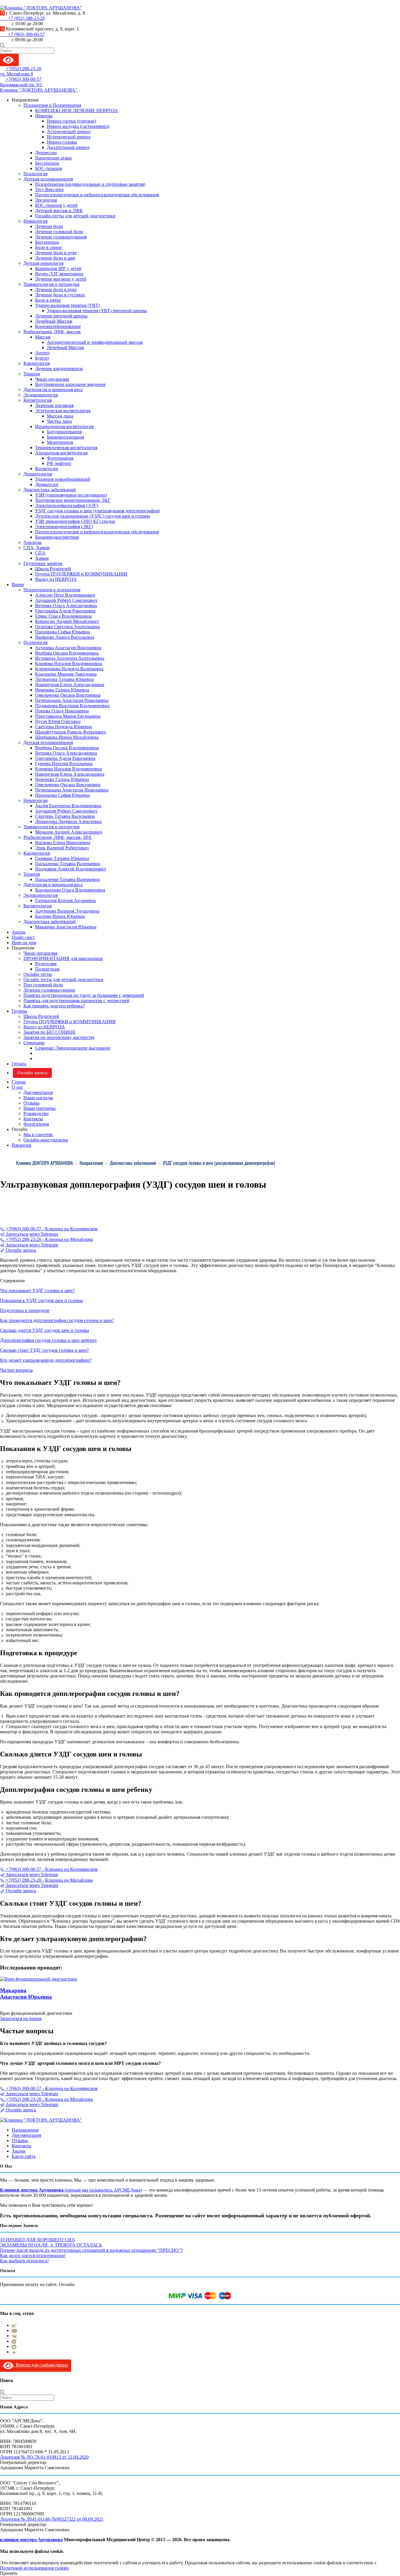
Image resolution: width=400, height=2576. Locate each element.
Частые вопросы (16, 1370)
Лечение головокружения (61, 237)
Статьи (19, 1082)
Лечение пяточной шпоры (61, 316)
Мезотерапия (60, 442)
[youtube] (14, 2330)
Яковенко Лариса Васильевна (65, 637)
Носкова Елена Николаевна (63, 843)
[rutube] (14, 2325)
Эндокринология (41, 395)
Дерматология (38, 474)
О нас (17, 1087)
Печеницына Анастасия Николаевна (72, 700)
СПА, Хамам (36, 548)
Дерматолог (47, 484)
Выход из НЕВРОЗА (56, 579)
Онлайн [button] (20, 1129)
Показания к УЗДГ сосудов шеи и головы (41, 1300)
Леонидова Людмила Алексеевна (68, 821)
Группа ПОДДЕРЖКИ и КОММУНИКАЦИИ (81, 574)
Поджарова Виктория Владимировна (72, 706)
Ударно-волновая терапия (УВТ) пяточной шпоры (97, 311)
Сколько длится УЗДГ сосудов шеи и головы (45, 1330)
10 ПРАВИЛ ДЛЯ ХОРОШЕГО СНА (37, 2240)
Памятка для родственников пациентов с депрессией (76, 1001)
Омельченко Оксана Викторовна (68, 695)
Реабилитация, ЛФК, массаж (52, 332)
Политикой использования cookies (34, 2568)
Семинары (34, 1043)
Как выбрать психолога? (24, 2261)
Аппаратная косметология (61, 453)
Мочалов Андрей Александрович (69, 832)
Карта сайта (24, 2156)
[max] (14, 2346)
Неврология (35, 221)
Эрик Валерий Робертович (62, 848)
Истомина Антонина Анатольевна (70, 658)
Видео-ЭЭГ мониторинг (60, 274)
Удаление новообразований (63, 479)
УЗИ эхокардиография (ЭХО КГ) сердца (75, 521)
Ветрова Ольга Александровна (66, 606)
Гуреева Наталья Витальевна (64, 764)
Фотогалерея (36, 1124)
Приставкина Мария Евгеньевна (68, 716)
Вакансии (22, 1145)
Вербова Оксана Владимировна (67, 653)
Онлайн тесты (38, 974)
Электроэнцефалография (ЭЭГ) (67, 505)
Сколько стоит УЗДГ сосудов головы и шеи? (44, 1350)
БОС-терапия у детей (56, 205)
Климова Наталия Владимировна (69, 663)
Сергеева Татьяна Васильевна (65, 816)
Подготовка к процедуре (25, 1310)
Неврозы (44, 116)
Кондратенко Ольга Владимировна (70, 890)
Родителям (46, 964)
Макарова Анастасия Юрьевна (66, 927)
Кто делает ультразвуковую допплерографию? (46, 1360)
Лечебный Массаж (54, 321)
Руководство (36, 1113)
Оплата (19, 1064)
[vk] (14, 2336)
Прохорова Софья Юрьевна (63, 632)
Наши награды (38, 1098)
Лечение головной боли (59, 232)
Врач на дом (24, 943)
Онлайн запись (32, 1073)
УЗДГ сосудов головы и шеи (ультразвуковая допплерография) (98, 511)
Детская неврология (43, 263)
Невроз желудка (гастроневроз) (78, 126)
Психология (35, 174)
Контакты (33, 1119)
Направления (25, 2130)
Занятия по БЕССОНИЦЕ (49, 1032)
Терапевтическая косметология (66, 448)
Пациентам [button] (23, 948)
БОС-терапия (48, 168)
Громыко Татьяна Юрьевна (62, 858)
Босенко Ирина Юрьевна (60, 916)
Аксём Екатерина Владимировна (68, 806)
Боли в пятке (48, 300)
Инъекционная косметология (64, 426)
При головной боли (43, 985)
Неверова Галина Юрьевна (62, 690)
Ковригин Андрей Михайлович (67, 621)
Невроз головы (62, 142)
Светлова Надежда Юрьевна (64, 727)
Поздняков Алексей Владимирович (71, 869)
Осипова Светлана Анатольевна (67, 627)
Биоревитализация (65, 437)
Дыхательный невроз (68, 147)
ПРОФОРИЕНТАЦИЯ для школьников (63, 958)
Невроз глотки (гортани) (71, 121)
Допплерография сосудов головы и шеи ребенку (48, 1340)
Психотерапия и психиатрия (52, 590)
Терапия (32, 374)
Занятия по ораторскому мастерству (59, 1037)
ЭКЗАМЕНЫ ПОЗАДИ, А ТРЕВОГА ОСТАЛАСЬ (51, 2245)
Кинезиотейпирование (58, 326)
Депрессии (46, 153)
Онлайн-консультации (46, 1140)
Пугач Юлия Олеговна (58, 721)
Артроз (42, 353)
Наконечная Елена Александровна (70, 685)
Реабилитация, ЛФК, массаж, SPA (58, 837)
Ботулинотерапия (64, 432)
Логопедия (46, 200)
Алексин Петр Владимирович (65, 595)
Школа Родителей (53, 569)
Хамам (42, 558)
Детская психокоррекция (48, 179)
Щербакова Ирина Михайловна (67, 737)
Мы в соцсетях (38, 1135)
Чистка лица (59, 421)
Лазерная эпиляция (54, 405)
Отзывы (31, 1103)
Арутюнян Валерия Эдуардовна (67, 911)
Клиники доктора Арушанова (32, 2190)
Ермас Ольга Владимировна (63, 616)
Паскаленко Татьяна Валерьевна (67, 864)
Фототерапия (60, 458)
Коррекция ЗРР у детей (58, 268)
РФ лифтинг (59, 463)
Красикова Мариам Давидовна (66, 674)
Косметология (37, 400)
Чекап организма (52, 379)
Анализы (33, 542)
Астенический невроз (69, 132)
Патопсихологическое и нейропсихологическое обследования (97, 195)
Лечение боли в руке (56, 253)
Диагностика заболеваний (50, 490)
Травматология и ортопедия (51, 284)
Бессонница (47, 163)
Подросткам (47, 969)
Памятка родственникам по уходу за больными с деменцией (84, 995)
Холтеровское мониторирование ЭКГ (73, 500)
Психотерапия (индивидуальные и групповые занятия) (90, 184)
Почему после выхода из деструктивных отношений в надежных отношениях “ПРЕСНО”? (91, 2250)
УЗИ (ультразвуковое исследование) (71, 495)
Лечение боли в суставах (60, 295)
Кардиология (37, 363)
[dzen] (14, 2352)
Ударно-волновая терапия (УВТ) (67, 305)
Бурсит (42, 358)
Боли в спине (48, 247)
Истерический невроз (69, 137)
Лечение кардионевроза (59, 369)
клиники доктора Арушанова (31, 2540)
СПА (40, 553)
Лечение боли (49, 226)
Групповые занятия (43, 563)
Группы (19, 1011)
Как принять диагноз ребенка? (54, 1006)
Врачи (18, 584)
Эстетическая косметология (63, 411)
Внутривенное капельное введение (70, 384)
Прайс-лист (23, 937)
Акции (19, 932)
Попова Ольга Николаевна (62, 711)
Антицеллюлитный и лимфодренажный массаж (95, 342)
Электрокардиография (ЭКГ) (64, 527)
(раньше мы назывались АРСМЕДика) (103, 2190)
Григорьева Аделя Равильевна (65, 611)
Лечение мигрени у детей (61, 279)
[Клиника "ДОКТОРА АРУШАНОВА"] (41, 2120)
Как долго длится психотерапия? (33, 2255)
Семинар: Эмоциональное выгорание (73, 1048)
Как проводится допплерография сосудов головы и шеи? (57, 1320)
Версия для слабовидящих (41, 2365)
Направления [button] (25, 100)
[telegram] (14, 2341)
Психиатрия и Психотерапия (52, 105)
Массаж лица (60, 416)
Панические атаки (53, 158)
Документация (38, 1092)
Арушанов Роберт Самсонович (66, 600)
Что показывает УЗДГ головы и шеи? (37, 1290)
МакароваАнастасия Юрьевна (26, 1994)
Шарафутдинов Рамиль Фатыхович (70, 732)
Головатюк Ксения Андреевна (65, 900)
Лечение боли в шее (55, 258)
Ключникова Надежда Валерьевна (69, 669)
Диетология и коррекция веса (53, 390)
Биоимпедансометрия (57, 537)
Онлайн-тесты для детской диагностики (75, 216)
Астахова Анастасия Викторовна (68, 648)
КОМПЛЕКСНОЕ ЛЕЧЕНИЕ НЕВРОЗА (77, 110)
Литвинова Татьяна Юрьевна (64, 679)
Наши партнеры (40, 1108)
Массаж (43, 337)
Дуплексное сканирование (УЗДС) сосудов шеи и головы (93, 516)
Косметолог (47, 469)
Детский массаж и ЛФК (59, 211)
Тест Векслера (49, 189)
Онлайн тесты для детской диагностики (63, 979)
